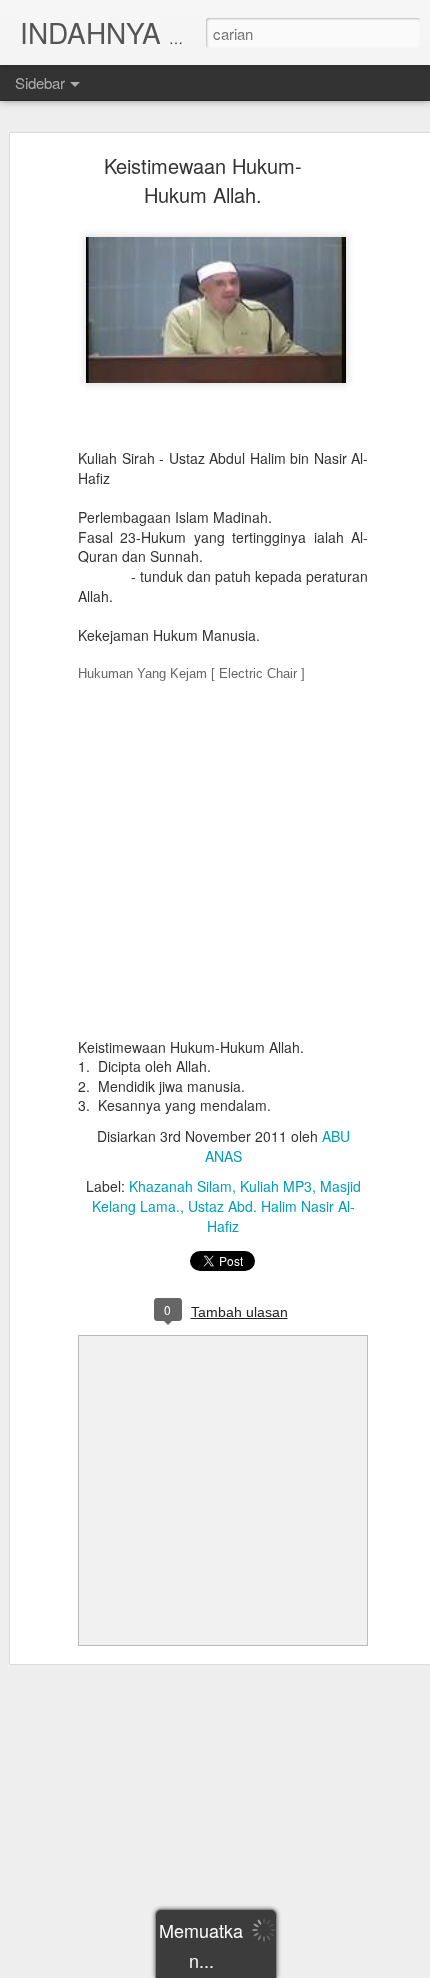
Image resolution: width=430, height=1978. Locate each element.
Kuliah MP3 (276, 1186)
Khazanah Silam (180, 1186)
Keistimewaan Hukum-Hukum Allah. (203, 180)
